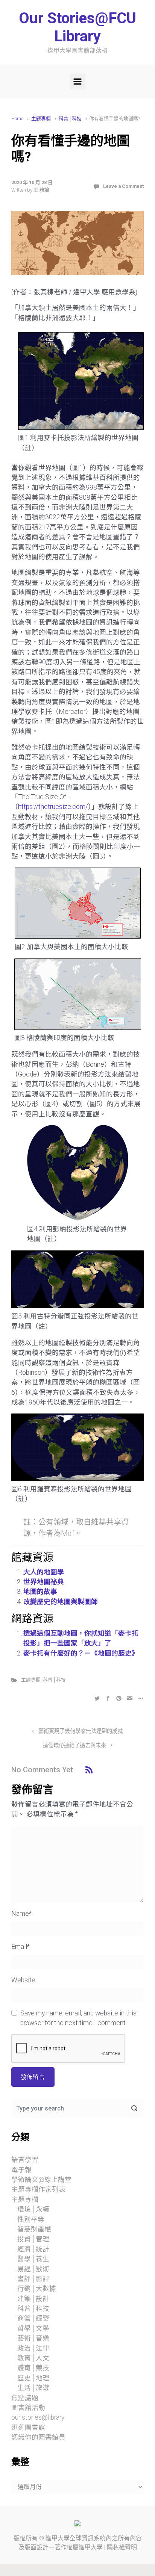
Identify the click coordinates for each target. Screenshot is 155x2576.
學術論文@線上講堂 (41, 2180)
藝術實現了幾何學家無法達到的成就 (81, 1731)
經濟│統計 (33, 2249)
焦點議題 (25, 2398)
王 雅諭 (41, 190)
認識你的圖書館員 (38, 2437)
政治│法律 (33, 2348)
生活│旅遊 (33, 2388)
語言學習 (25, 2160)
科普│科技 (70, 119)
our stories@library (38, 2417)
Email (21, 1947)
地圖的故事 (40, 1592)
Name (21, 1914)
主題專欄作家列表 (38, 2189)
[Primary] (77, 82)
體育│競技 (33, 2368)
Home (17, 119)
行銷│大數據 (37, 2289)
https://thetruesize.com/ (53, 807)
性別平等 (31, 2219)
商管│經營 (33, 2318)
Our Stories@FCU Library (77, 27)
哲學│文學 (33, 2328)
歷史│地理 (33, 2378)
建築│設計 (33, 2299)
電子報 (21, 2170)
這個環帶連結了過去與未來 (74, 1745)
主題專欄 (41, 119)
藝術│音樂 (33, 2338)
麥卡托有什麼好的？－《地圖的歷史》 (81, 1653)
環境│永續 (33, 2209)
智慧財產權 (34, 2229)
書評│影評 (33, 2279)
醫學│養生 (33, 2259)
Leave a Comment (123, 186)
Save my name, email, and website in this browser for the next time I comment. (78, 2018)
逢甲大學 (58, 2538)
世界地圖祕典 (44, 1582)
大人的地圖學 (44, 1572)
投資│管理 (33, 2239)
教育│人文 (33, 2358)
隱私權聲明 (122, 2547)
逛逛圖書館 (28, 2428)
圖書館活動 (28, 2408)
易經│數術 (33, 2269)
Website (23, 1980)
